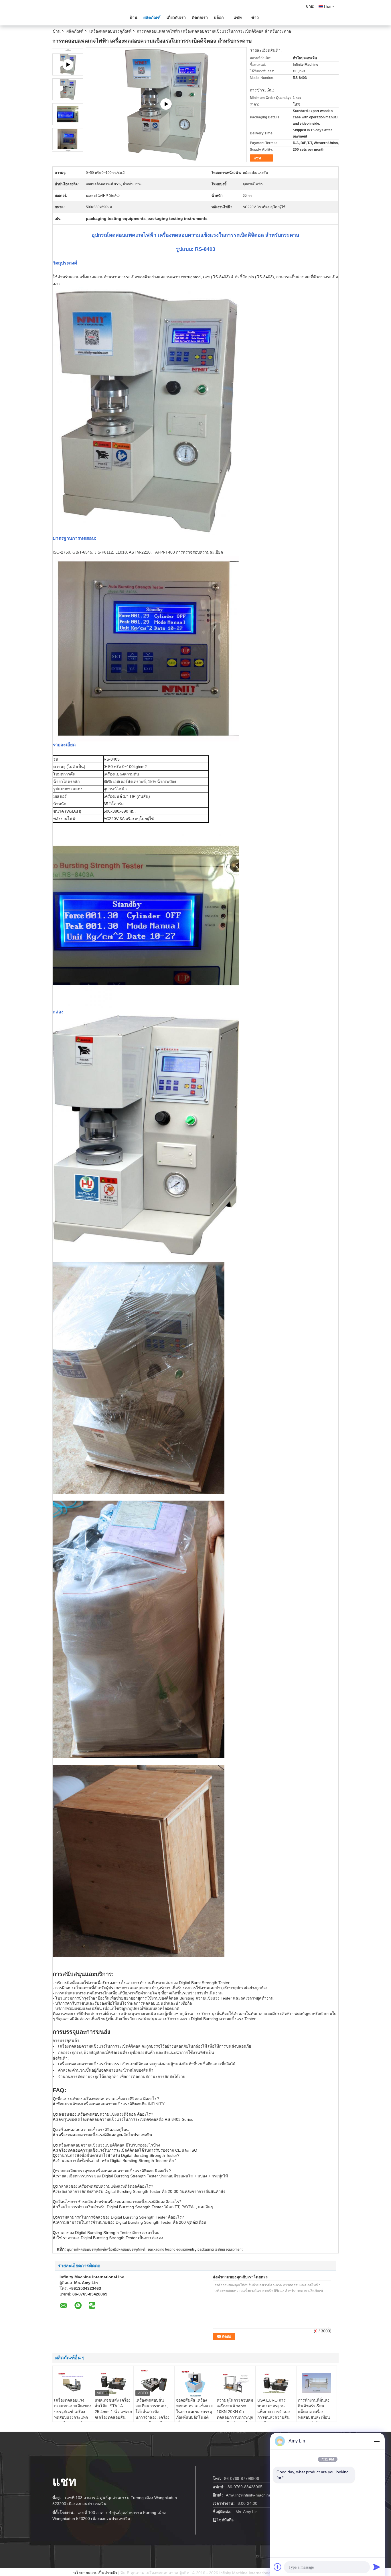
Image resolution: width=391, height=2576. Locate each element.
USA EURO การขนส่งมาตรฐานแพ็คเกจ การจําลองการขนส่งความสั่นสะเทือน (274, 2412)
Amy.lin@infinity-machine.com (253, 2495)
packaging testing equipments (171, 2249)
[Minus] (377, 2441)
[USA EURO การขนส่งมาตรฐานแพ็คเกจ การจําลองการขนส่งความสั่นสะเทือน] (276, 2383)
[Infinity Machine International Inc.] (84, 17)
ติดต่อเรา (200, 17)
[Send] (377, 2567)
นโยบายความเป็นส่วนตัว (95, 2573)
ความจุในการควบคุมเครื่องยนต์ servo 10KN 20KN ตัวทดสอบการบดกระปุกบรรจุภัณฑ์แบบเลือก (235, 2412)
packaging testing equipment (220, 2249)
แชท (238, 17)
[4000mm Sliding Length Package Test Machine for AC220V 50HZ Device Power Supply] (166, 104)
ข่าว (255, 17)
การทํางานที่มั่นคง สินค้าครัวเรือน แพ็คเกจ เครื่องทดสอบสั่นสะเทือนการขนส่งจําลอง (314, 2412)
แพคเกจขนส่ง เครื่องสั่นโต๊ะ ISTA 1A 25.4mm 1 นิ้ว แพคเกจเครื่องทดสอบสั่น (113, 2409)
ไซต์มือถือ (225, 2520)
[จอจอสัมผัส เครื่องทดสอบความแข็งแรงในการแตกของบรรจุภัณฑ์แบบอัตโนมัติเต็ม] (195, 2383)
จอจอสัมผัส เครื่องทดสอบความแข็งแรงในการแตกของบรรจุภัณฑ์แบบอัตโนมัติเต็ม (194, 2412)
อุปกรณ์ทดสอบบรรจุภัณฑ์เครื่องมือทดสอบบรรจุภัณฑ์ (106, 2249)
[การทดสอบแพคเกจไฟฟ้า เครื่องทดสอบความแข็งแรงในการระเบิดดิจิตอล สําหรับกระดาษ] (68, 89)
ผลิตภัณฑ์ (152, 17)
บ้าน (134, 17)
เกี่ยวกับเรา (176, 17)
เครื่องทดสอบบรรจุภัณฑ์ (110, 31)
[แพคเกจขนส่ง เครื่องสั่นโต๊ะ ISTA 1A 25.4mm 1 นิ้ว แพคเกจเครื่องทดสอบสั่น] (113, 2383)
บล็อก (219, 17)
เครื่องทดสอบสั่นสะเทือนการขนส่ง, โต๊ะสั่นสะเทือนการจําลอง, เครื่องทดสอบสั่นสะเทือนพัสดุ (152, 2414)
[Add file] (278, 2567)
